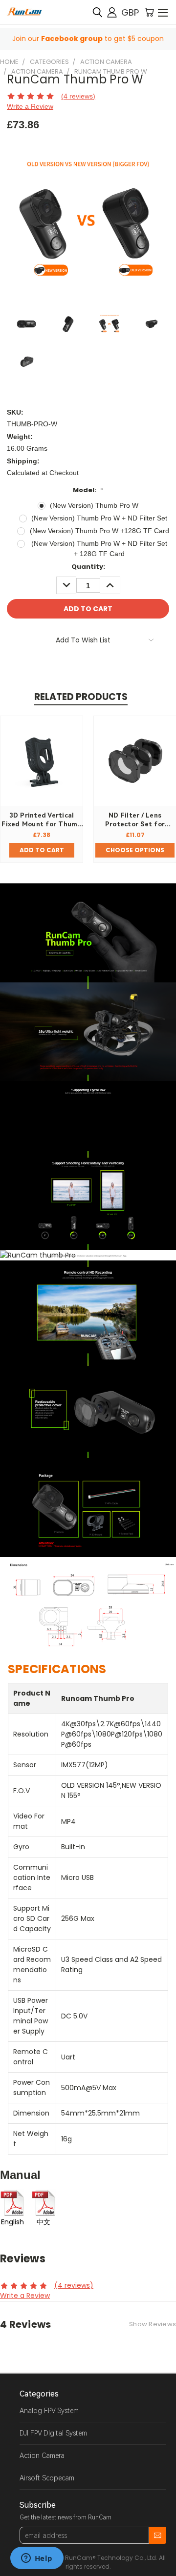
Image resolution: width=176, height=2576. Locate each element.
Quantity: (88, 567)
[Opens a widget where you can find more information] (37, 2559)
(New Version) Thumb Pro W (94, 505)
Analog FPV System (49, 2411)
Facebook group (72, 39)
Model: (88, 490)
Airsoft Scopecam (47, 2478)
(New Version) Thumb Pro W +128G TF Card (99, 531)
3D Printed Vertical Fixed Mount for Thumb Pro (41, 824)
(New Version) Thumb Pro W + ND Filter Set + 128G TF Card (99, 549)
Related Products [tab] (81, 697)
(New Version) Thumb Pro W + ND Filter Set (99, 518)
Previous (15, 2566)
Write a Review (30, 106)
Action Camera (42, 2456)
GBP (130, 12)
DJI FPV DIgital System (53, 2433)
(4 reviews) (78, 96)
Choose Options (135, 850)
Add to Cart (42, 850)
